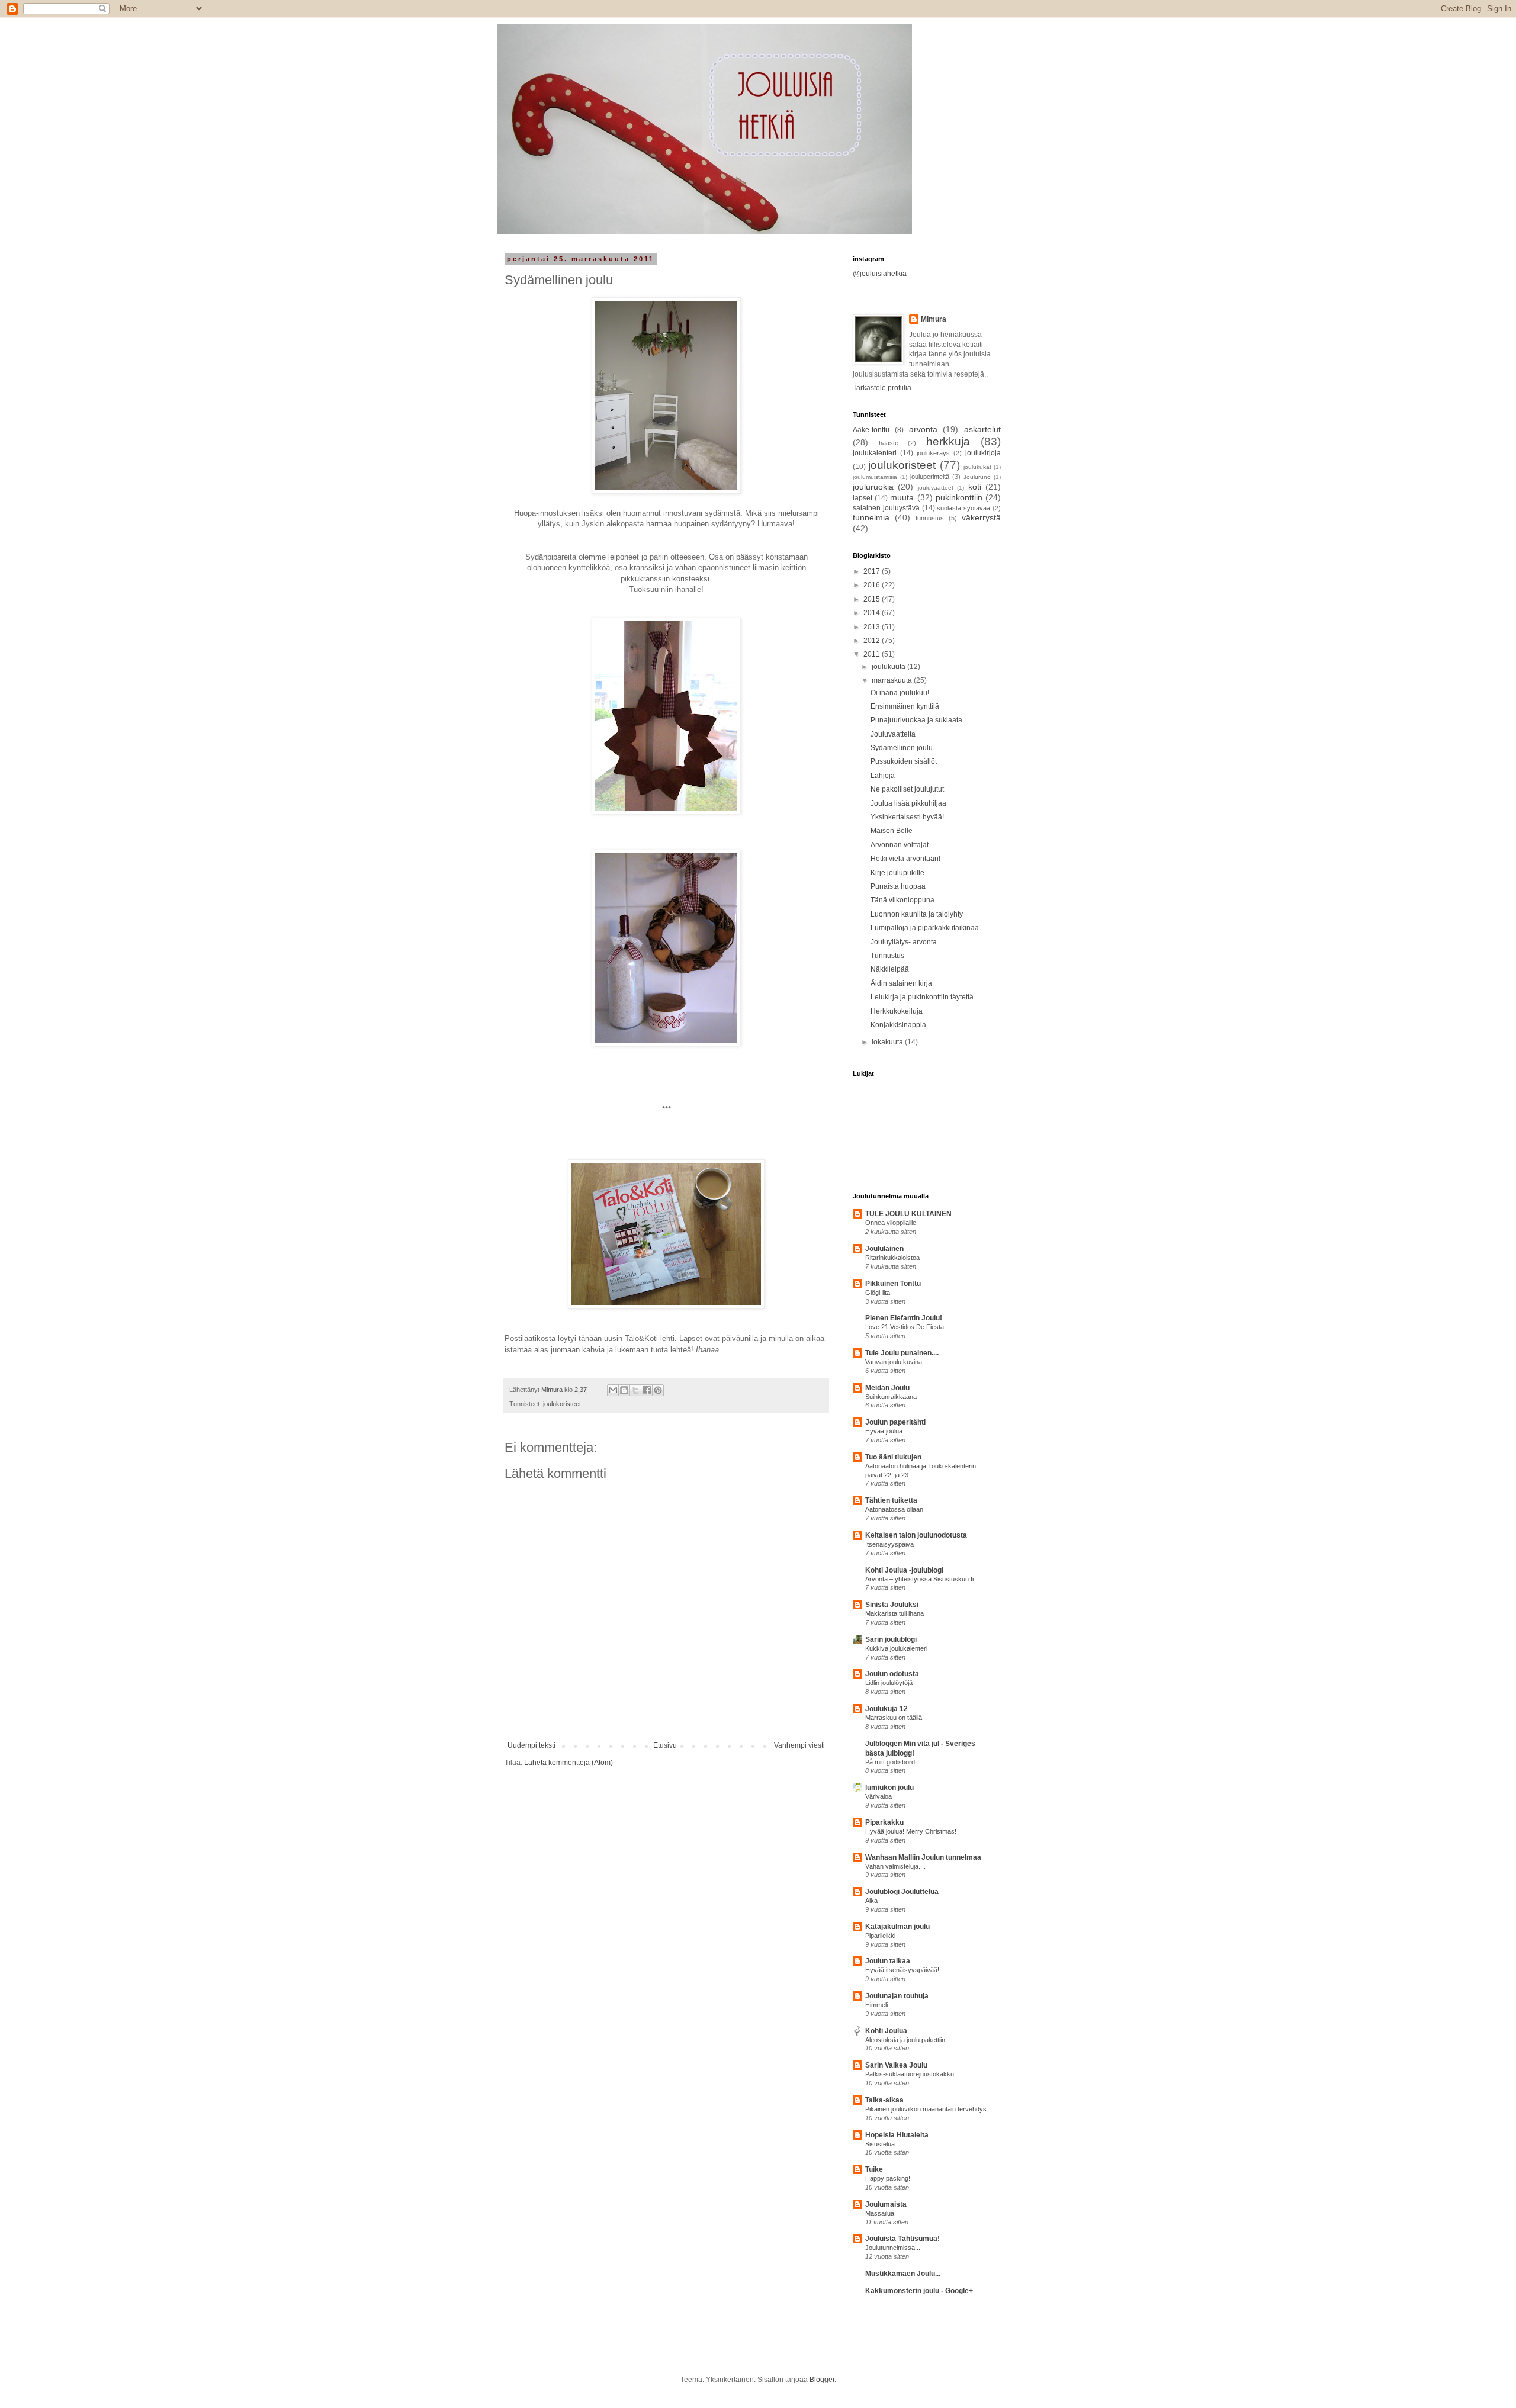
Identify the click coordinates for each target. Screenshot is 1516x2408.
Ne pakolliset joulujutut (907, 789)
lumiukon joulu (889, 1787)
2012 (873, 641)
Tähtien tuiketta (891, 1500)
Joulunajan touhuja (897, 1996)
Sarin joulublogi (891, 1639)
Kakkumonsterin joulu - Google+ (919, 2291)
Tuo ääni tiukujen (893, 1457)
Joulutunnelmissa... (893, 2248)
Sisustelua (880, 2144)
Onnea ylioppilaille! (892, 1223)
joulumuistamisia (875, 477)
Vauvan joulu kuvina (894, 1362)
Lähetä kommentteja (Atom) (568, 1763)
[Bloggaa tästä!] (624, 1390)
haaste (889, 443)
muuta (902, 497)
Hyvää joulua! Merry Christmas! (911, 1831)
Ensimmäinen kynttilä (905, 706)
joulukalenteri (875, 453)
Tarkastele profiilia (882, 388)
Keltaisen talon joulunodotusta (916, 1535)
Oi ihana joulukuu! (900, 693)
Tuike (874, 2169)
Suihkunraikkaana (891, 1397)
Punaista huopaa (898, 886)
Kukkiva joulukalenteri (896, 1648)
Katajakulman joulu (897, 1927)
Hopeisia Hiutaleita (897, 2135)
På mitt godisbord (890, 1762)
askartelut (982, 429)
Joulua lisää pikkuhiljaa (908, 803)
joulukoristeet (562, 1404)
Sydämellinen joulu (902, 748)
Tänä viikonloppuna (902, 900)
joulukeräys (933, 453)
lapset (863, 498)
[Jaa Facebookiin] (647, 1390)
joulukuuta (889, 667)
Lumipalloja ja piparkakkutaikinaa (925, 928)
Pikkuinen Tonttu (893, 1284)
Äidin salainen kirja (901, 983)
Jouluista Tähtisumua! (902, 2239)
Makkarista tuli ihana (894, 1613)
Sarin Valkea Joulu (896, 2065)
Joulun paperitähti (895, 1422)
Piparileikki (880, 1936)
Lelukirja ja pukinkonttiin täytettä (922, 997)
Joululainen (884, 1249)
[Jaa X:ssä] (635, 1390)
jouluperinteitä (930, 477)
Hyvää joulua (884, 1431)
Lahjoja (883, 776)
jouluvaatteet (936, 488)
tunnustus (930, 518)
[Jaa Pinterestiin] (658, 1390)
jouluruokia (873, 487)
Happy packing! (888, 2178)
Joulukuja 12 (887, 1709)
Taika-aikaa (884, 2100)
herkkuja (948, 441)
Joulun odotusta (892, 1674)
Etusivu (665, 1745)
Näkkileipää (890, 969)
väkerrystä (981, 517)
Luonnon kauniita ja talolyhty (917, 914)
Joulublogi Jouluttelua (902, 1892)
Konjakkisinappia (898, 1025)
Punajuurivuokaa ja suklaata (916, 720)
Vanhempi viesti (799, 1745)
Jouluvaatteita (893, 734)
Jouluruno (977, 477)
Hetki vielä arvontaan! (905, 859)
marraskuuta (893, 680)
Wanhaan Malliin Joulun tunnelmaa (923, 1857)
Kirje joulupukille (897, 873)
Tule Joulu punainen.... (902, 1353)
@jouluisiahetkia (880, 274)
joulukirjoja (983, 453)
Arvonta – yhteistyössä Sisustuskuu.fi (919, 1579)
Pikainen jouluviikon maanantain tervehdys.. (928, 2109)
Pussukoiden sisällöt (904, 761)
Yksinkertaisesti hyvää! (907, 817)
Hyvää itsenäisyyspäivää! (902, 1970)
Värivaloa (879, 1796)
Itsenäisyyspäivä (889, 1544)
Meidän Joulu (887, 1388)
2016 (873, 585)
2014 (873, 613)
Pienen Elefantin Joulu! (904, 1318)
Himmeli (876, 2005)
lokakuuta (888, 1042)
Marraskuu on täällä (894, 1718)
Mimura (934, 319)
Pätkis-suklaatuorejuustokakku (910, 2074)
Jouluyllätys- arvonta (904, 942)
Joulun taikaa (888, 1961)
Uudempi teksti (531, 1745)
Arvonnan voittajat (900, 845)
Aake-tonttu (871, 430)
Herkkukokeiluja (897, 1011)
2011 (873, 654)
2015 (873, 599)
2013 (873, 627)
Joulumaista (886, 2204)
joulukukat (977, 467)
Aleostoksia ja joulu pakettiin (905, 2040)
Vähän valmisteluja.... (895, 1866)
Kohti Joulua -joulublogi (904, 1570)
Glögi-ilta (878, 1293)
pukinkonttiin (959, 497)
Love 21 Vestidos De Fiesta (905, 1327)
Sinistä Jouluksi (892, 1605)
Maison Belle (892, 831)
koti (975, 487)
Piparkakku (884, 1822)
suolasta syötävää (963, 508)
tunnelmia (871, 517)
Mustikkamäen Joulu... (903, 2274)
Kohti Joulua (886, 2031)
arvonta (923, 429)
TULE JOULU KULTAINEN (908, 1214)
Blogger (822, 2380)
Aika (871, 1901)
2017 (873, 571)
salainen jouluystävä (886, 508)
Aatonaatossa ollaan (894, 1509)
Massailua (880, 2213)
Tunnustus (887, 956)
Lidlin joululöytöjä (889, 1683)
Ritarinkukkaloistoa (892, 1258)
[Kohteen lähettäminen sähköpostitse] (613, 1390)
